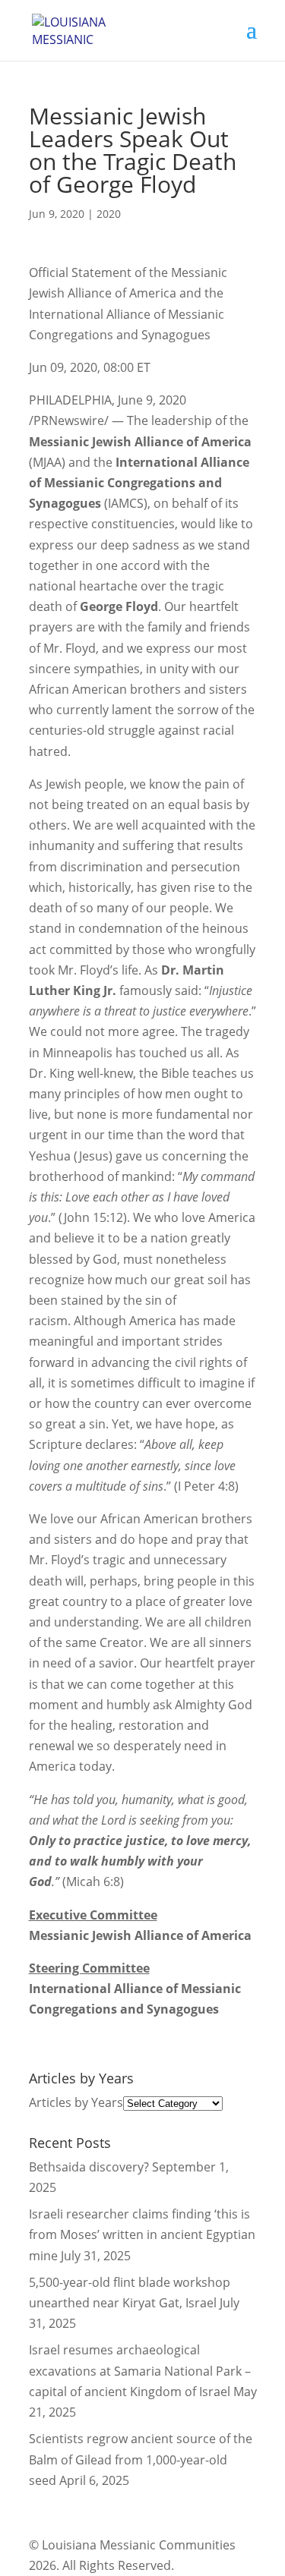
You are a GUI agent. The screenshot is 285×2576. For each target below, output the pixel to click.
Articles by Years (76, 2102)
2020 (109, 214)
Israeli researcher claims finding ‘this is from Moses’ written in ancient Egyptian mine (142, 2234)
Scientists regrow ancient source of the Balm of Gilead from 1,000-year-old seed (141, 2459)
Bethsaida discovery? (89, 2167)
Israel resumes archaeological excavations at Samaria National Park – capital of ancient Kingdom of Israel (140, 2370)
